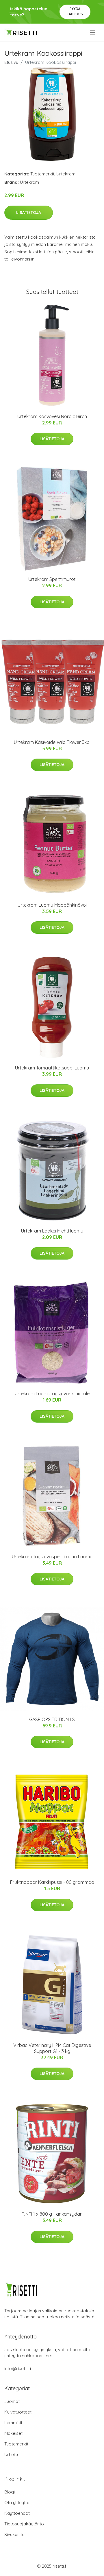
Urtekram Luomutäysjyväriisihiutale (52, 1394)
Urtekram (66, 174)
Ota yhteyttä (17, 2503)
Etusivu (11, 62)
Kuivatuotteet (18, 2412)
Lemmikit (13, 2423)
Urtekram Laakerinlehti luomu (52, 1231)
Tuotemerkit (42, 174)
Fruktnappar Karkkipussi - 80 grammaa (52, 1882)
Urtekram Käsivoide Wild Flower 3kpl (52, 742)
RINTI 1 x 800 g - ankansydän (52, 2214)
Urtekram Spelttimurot (52, 579)
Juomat (12, 2401)
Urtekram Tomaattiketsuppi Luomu (52, 1068)
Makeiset (13, 2433)
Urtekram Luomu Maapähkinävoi (52, 905)
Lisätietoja (29, 213)
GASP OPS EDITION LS (52, 1719)
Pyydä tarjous (75, 11)
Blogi (10, 2492)
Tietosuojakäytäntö (24, 2524)
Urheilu (11, 2455)
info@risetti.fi (18, 2369)
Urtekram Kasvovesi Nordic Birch (52, 416)
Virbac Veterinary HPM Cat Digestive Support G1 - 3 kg (52, 2048)
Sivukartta (14, 2534)
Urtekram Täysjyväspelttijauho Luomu (52, 1557)
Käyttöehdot (17, 2513)
